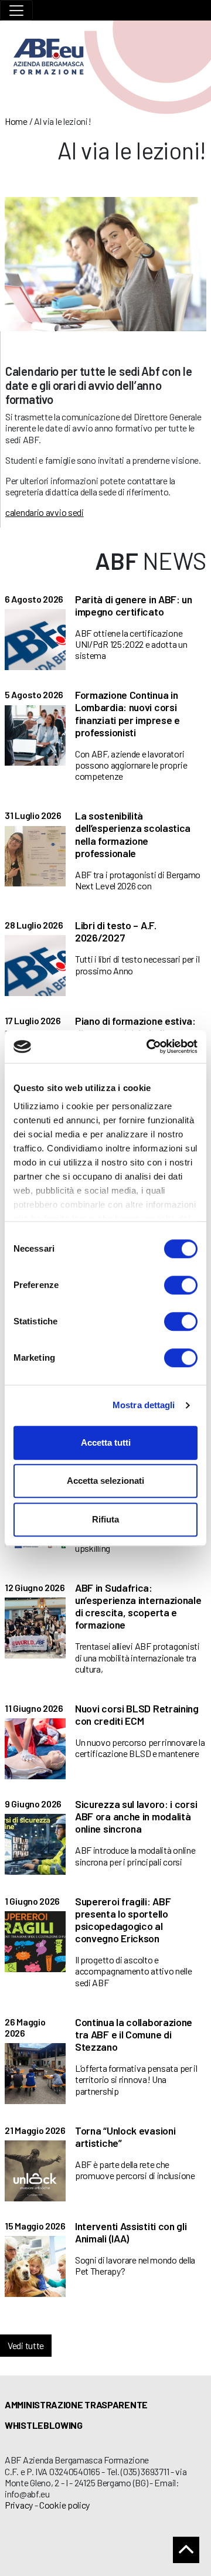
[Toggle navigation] (16, 10)
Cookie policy (64, 2505)
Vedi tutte (26, 2345)
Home (16, 121)
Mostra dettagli (144, 1405)
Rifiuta (105, 1519)
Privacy (19, 2505)
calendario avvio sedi (45, 512)
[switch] (181, 1285)
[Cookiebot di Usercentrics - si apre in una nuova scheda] (149, 1046)
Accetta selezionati (105, 1481)
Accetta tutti (106, 1442)
